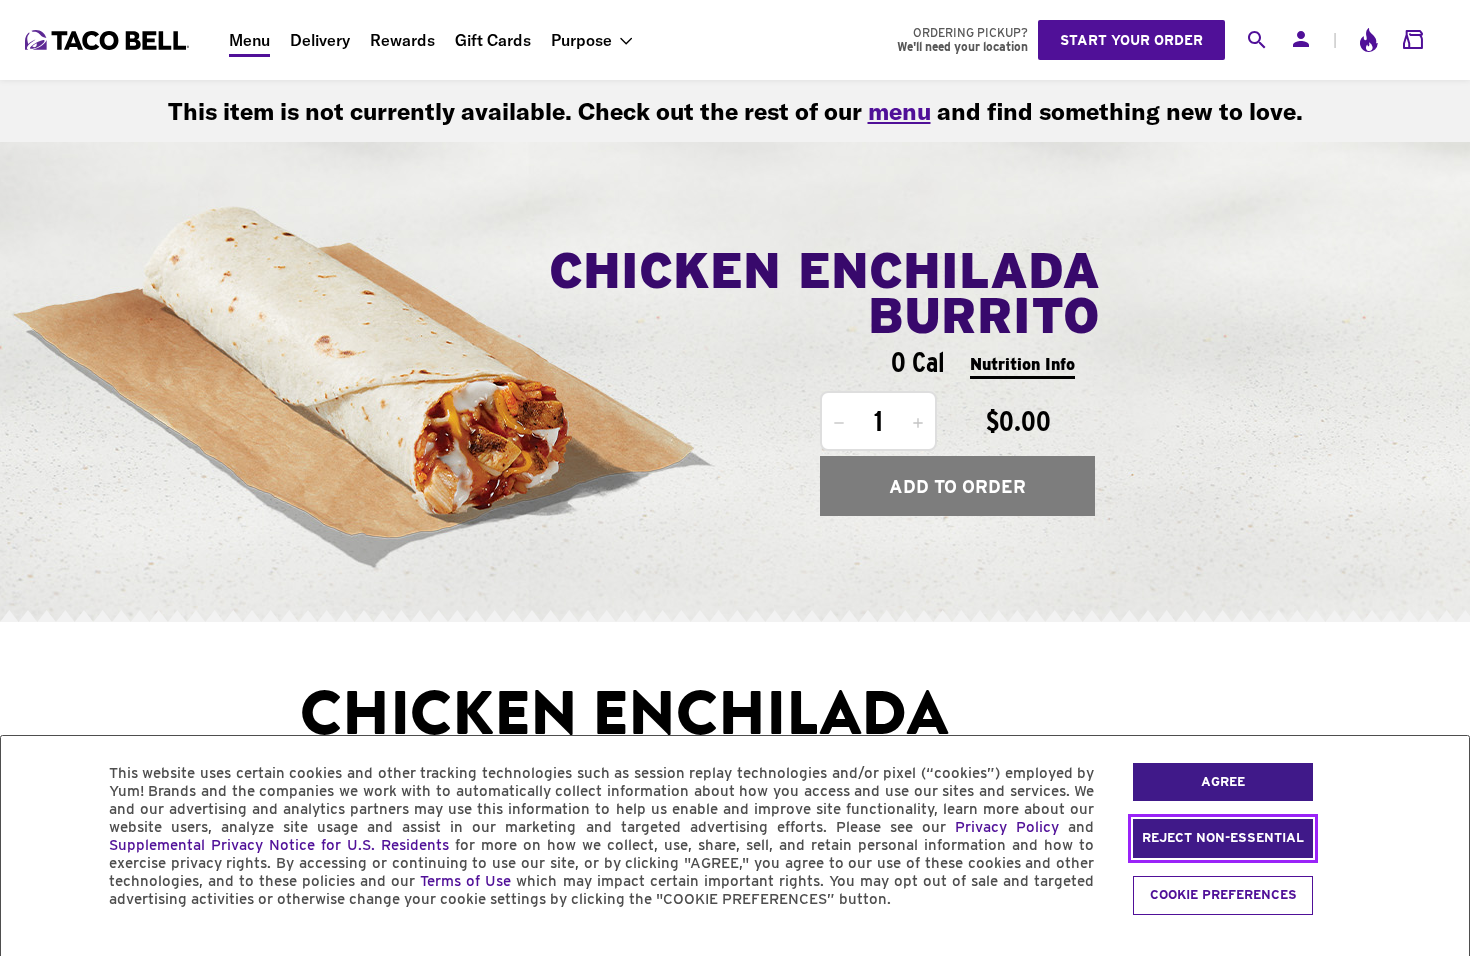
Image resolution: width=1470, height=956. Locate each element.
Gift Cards (493, 40)
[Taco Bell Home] (109, 40)
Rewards (402, 40)
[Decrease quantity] (839, 423)
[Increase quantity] (918, 423)
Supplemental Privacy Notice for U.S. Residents (279, 845)
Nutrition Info (1022, 364)
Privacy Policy (1007, 827)
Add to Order (957, 486)
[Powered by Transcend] (33, 944)
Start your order (1131, 40)
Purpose (581, 40)
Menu (249, 40)
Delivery (320, 40)
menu (899, 111)
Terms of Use (465, 881)
